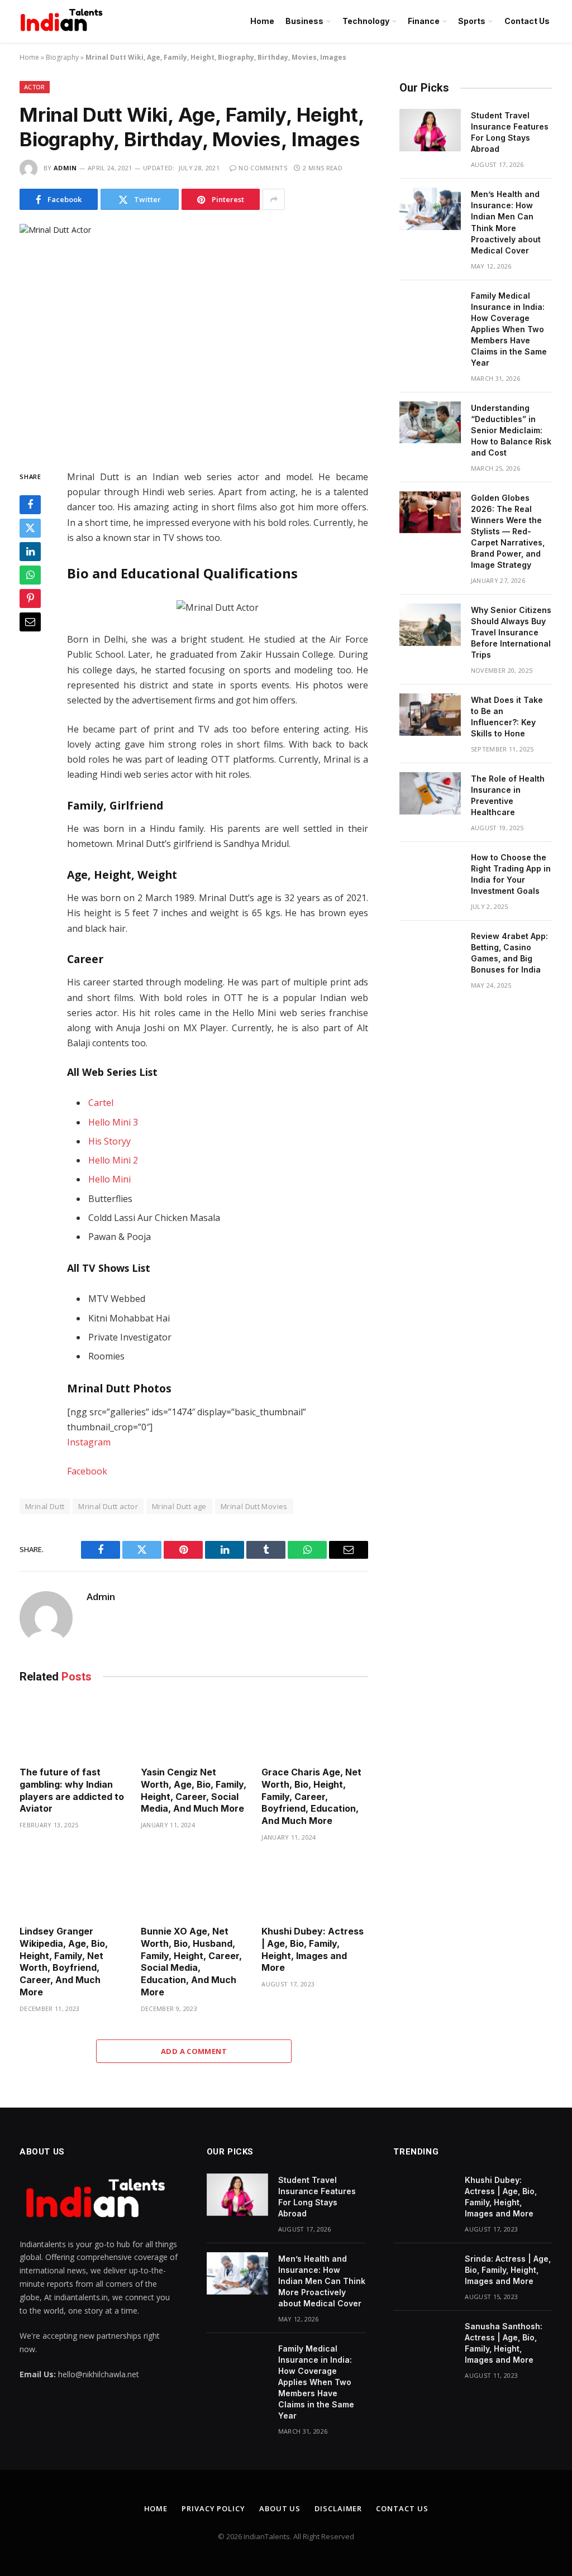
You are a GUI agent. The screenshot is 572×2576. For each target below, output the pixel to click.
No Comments (263, 168)
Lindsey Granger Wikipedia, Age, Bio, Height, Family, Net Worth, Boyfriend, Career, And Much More (64, 1962)
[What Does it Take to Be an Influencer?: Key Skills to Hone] (430, 715)
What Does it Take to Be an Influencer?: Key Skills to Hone (507, 717)
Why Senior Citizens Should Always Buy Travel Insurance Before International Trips (511, 632)
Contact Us (527, 21)
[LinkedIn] (30, 552)
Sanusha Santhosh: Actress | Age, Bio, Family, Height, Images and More (504, 2343)
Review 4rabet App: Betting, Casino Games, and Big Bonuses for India (509, 953)
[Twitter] (30, 528)
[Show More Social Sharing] (274, 199)
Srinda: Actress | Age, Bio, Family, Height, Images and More (508, 2270)
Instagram (89, 1442)
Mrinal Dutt (45, 1506)
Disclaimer (338, 2508)
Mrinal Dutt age (179, 1506)
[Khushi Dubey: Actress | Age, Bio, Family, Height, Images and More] (315, 1887)
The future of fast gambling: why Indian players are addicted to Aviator (72, 1790)
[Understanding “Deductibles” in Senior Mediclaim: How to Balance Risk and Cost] (430, 423)
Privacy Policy (213, 2508)
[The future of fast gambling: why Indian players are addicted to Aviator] (73, 1728)
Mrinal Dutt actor (108, 1506)
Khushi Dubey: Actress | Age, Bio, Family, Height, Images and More (313, 1949)
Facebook (87, 1471)
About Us (280, 2508)
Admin (65, 168)
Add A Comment (194, 2051)
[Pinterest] (30, 598)
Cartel (101, 1103)
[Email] (30, 622)
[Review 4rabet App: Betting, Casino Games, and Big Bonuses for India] (430, 951)
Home (262, 21)
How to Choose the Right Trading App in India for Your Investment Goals (511, 874)
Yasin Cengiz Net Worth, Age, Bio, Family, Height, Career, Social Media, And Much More (194, 1790)
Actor (35, 87)
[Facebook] (30, 505)
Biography (62, 57)
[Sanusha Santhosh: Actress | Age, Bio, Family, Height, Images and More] (424, 2341)
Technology (366, 21)
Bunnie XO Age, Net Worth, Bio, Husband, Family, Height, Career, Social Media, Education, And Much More (191, 1962)
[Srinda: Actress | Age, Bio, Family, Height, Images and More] (424, 2273)
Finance (424, 21)
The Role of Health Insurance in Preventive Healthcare (508, 795)
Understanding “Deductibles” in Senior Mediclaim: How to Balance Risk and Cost (511, 430)
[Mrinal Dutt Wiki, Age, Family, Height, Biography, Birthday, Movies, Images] (194, 338)
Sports (472, 21)
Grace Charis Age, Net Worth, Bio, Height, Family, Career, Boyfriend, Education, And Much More (311, 1796)
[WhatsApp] (30, 575)
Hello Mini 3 (113, 1122)
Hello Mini (109, 1179)
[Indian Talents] (64, 21)
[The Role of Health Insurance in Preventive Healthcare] (430, 793)
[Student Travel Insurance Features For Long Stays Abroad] (430, 130)
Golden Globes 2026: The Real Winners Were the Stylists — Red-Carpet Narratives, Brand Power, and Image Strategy (508, 531)
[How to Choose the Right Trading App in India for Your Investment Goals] (430, 872)
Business (304, 21)
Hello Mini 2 (113, 1160)
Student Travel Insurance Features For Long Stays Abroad (510, 132)
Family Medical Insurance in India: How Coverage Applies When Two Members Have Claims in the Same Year (509, 329)
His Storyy (109, 1141)
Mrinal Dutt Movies (254, 1506)
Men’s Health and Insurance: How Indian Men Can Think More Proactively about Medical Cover (506, 222)
